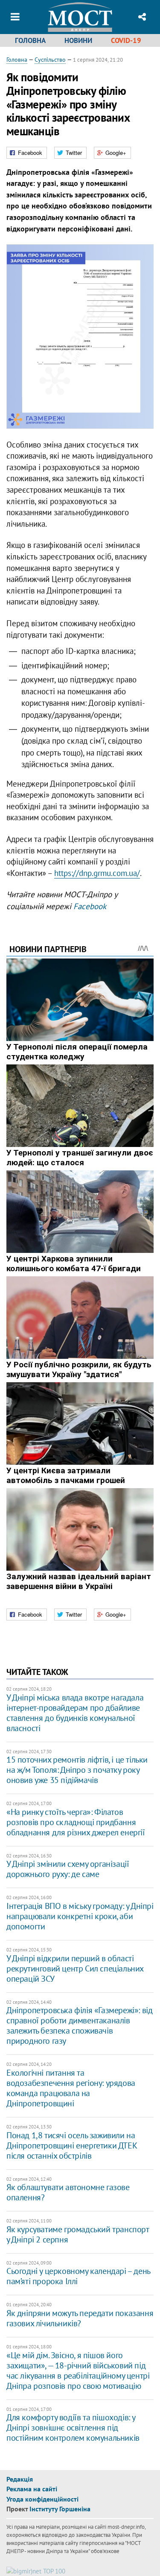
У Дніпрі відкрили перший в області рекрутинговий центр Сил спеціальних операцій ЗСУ (75, 1968)
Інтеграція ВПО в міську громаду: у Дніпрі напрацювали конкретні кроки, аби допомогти (80, 1916)
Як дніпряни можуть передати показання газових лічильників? (80, 2318)
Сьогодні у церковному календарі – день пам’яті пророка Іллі (78, 2276)
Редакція (20, 2479)
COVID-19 (126, 40)
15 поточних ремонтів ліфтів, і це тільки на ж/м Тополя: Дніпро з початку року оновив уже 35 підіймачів (77, 1770)
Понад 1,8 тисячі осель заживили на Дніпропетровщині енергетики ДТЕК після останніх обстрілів (72, 2145)
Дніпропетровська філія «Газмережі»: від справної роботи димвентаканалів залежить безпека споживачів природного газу (79, 2025)
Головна (30, 40)
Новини (78, 40)
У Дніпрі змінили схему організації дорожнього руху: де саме (68, 1869)
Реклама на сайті (32, 2489)
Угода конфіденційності (42, 2499)
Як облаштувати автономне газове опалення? (68, 2192)
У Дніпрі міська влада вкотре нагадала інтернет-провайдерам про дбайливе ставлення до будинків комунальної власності (75, 1713)
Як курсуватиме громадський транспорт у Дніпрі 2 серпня (78, 2234)
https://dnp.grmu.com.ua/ (97, 873)
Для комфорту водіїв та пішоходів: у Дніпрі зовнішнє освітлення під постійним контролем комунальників (73, 2428)
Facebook (90, 906)
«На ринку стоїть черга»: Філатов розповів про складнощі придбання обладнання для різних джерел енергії (76, 1822)
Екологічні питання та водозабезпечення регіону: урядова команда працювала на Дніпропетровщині (71, 2088)
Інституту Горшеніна (60, 2509)
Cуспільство (50, 60)
